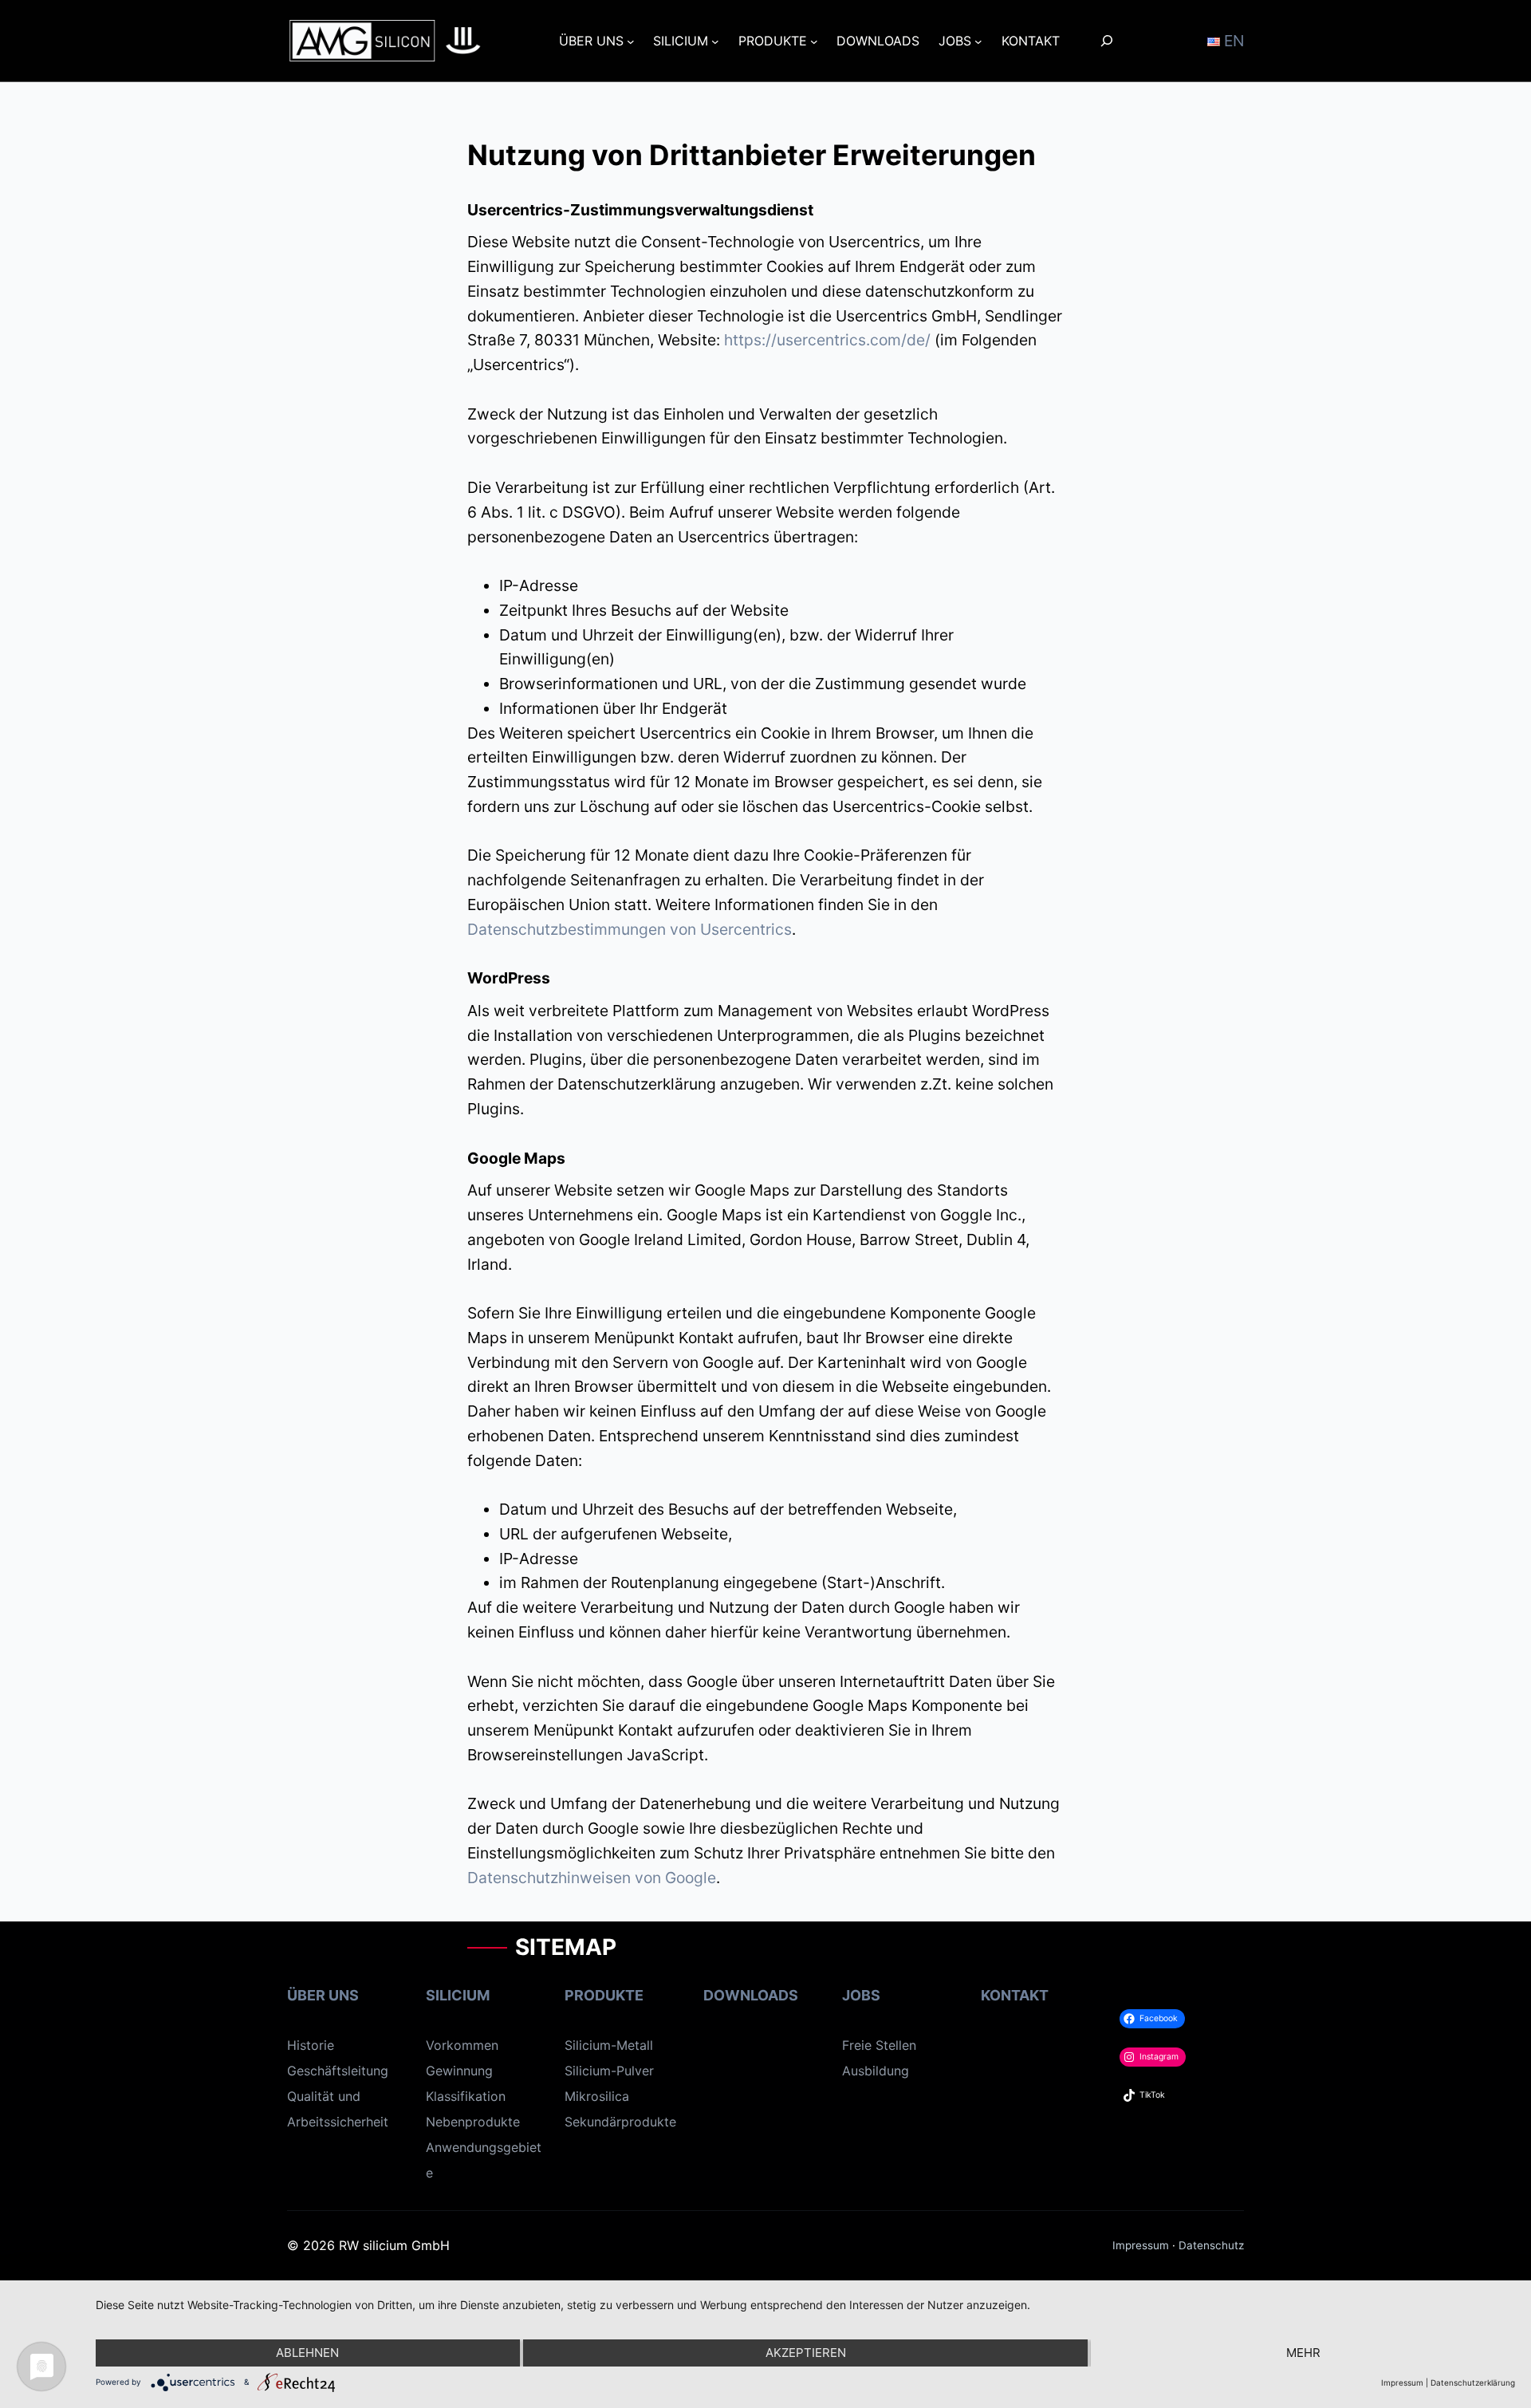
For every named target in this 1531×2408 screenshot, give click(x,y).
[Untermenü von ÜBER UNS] (631, 41)
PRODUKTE (604, 1995)
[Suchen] (1107, 40)
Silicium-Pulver (609, 2071)
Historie (311, 2045)
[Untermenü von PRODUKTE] (814, 41)
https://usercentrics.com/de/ (827, 340)
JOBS (861, 1995)
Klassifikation (466, 2096)
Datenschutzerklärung (1473, 2382)
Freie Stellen (879, 2045)
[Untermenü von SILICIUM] (715, 41)
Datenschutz (1211, 2245)
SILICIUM (458, 1995)
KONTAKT (1015, 1995)
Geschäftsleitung (338, 2071)
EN (1232, 41)
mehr (1303, 2353)
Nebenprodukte (473, 2122)
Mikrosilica (597, 2096)
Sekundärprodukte (620, 2122)
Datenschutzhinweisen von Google (592, 1878)
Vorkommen (462, 2045)
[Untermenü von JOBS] (978, 41)
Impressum (1141, 2245)
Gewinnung (459, 2071)
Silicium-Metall (609, 2045)
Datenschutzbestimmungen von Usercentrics (630, 929)
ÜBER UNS (323, 1995)
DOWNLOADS (751, 1995)
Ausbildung (876, 2071)
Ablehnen (307, 2353)
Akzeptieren (806, 2353)
